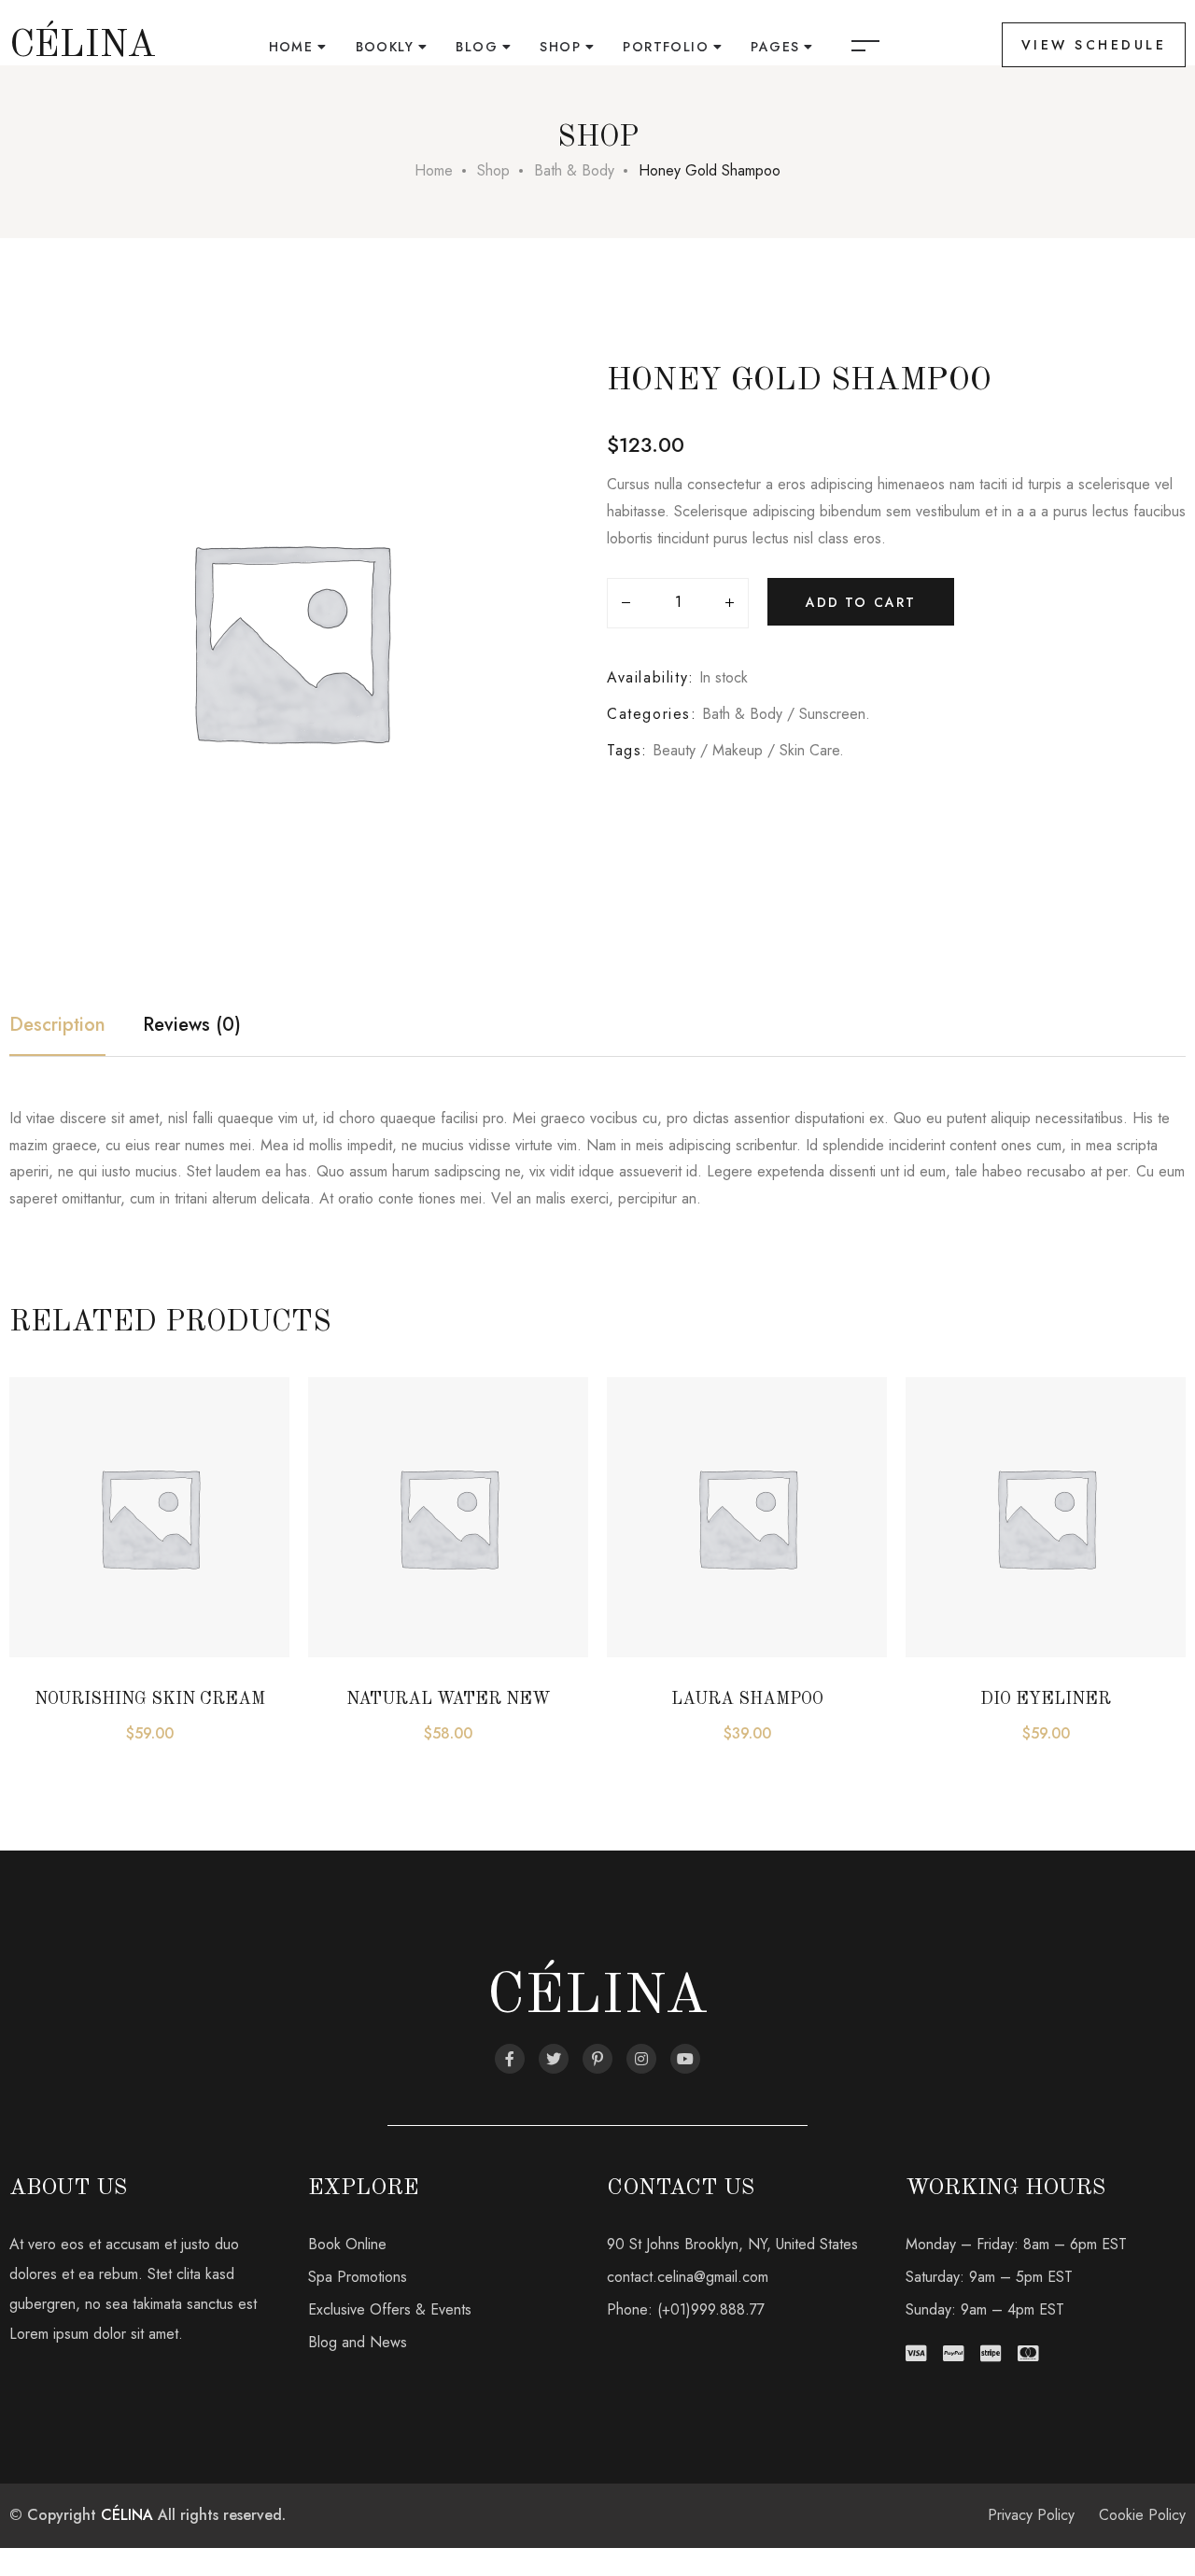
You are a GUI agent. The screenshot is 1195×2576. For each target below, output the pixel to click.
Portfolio (666, 47)
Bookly (385, 47)
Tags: (627, 750)
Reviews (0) (192, 1025)
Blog (477, 47)
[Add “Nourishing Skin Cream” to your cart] (51, 1545)
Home (291, 47)
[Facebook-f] (510, 2059)
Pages (775, 47)
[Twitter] (554, 2059)
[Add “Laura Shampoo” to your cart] (649, 1545)
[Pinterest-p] (597, 2059)
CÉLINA (127, 2515)
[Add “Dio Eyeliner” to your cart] (948, 1545)
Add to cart (861, 602)
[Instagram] (641, 2059)
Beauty (674, 750)
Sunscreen (832, 714)
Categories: (652, 714)
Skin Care (809, 750)
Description (57, 1025)
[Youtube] (685, 2059)
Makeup (738, 750)
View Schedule (1094, 45)
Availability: (651, 677)
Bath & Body (574, 170)
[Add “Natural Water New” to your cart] (350, 1545)
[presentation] (16, 1568)
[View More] (51, 1592)
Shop (560, 47)
